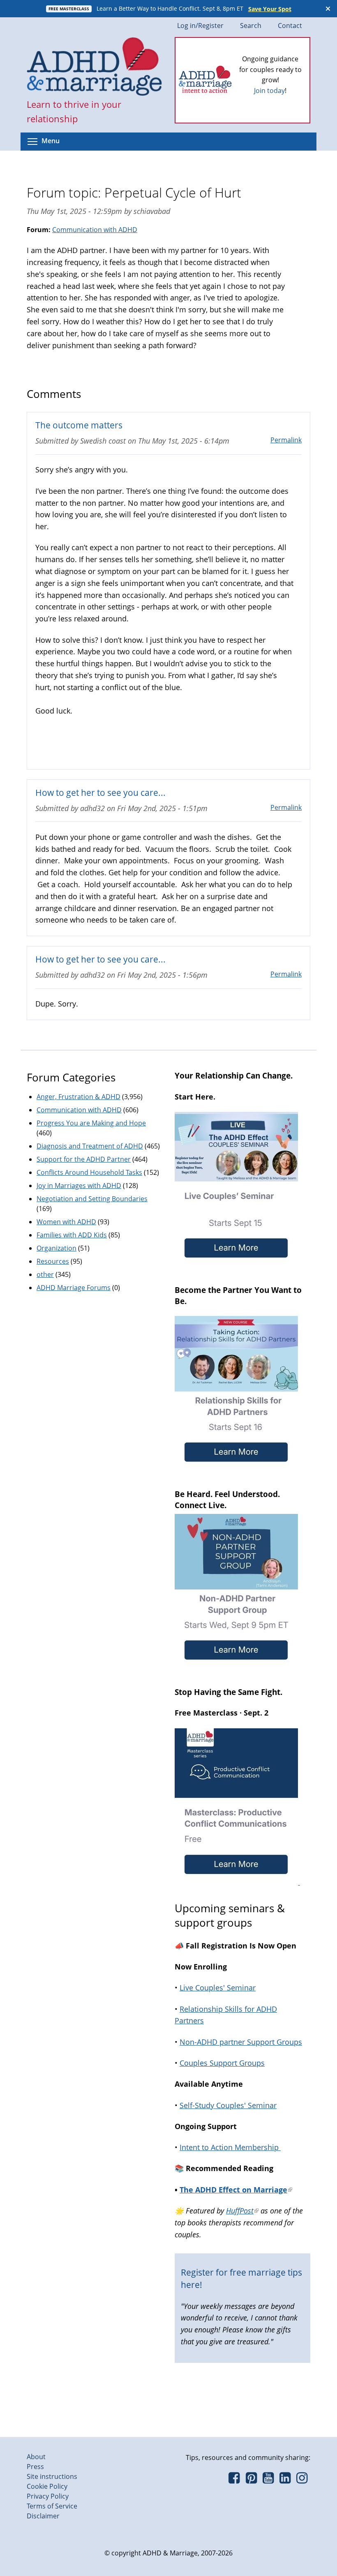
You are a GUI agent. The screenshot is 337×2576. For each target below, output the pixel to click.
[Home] (95, 67)
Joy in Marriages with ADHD (79, 1186)
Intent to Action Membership (230, 2147)
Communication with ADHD (95, 230)
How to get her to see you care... (100, 792)
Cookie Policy (47, 2486)
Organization (57, 1248)
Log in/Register (200, 26)
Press (35, 2467)
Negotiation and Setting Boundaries (92, 1199)
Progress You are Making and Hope (91, 1123)
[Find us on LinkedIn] (285, 2480)
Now (282, 94)
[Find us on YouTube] (268, 2480)
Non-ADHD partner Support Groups (241, 2042)
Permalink (286, 440)
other (45, 1274)
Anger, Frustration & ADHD (78, 1097)
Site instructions (52, 2476)
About (36, 2457)
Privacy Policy (48, 2496)
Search (251, 26)
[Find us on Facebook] (234, 2480)
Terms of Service (52, 2506)
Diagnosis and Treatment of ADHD (90, 1146)
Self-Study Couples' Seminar (228, 2105)
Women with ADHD (66, 1222)
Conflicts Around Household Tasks (89, 1172)
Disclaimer (43, 2516)
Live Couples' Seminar (218, 1988)
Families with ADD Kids (72, 1235)
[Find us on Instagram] (302, 2480)
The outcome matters (79, 425)
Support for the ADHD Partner (84, 1159)
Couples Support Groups (222, 2063)
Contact (290, 26)
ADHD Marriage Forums (74, 1288)
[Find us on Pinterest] (251, 2480)
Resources (53, 1261)
